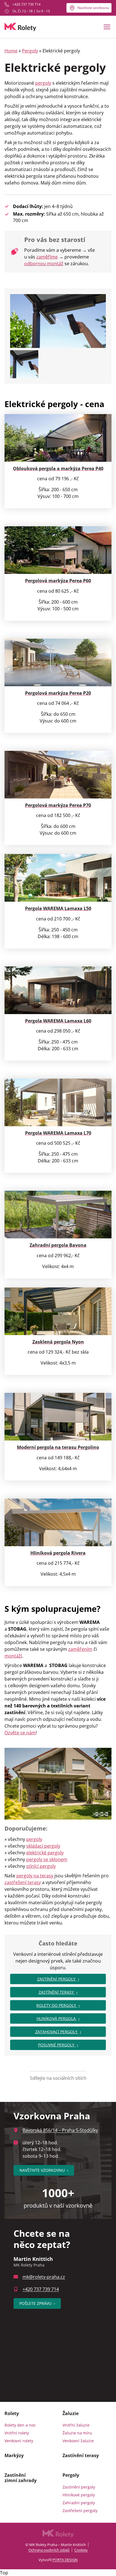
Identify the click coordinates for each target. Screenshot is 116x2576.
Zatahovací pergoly (57, 2032)
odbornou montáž (44, 264)
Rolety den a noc (20, 2425)
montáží (13, 1656)
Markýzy (14, 2455)
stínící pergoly (41, 1866)
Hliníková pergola (57, 2018)
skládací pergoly (43, 1846)
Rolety (12, 2413)
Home (11, 51)
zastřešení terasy (23, 1882)
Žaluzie (71, 2413)
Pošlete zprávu (37, 2303)
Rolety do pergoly (57, 2005)
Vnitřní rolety (17, 2433)
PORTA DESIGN (65, 2560)
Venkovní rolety (19, 2441)
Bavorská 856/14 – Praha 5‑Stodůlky (60, 2130)
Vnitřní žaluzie (76, 2425)
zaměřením (80, 1649)
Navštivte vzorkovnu (93, 8)
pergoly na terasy (35, 1876)
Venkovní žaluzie (78, 2441)
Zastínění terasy (57, 1992)
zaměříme (47, 257)
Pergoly (30, 51)
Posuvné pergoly (57, 2045)
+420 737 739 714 (26, 4)
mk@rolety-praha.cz (44, 2277)
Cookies (81, 2550)
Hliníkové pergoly (79, 2495)
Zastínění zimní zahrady (21, 2478)
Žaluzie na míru (77, 2433)
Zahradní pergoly (79, 2503)
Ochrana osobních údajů (49, 2550)
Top (4, 2573)
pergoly (43, 83)
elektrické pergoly (45, 1853)
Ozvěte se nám (20, 1733)
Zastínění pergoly (57, 1979)
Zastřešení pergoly (80, 2511)
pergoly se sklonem (47, 1859)
